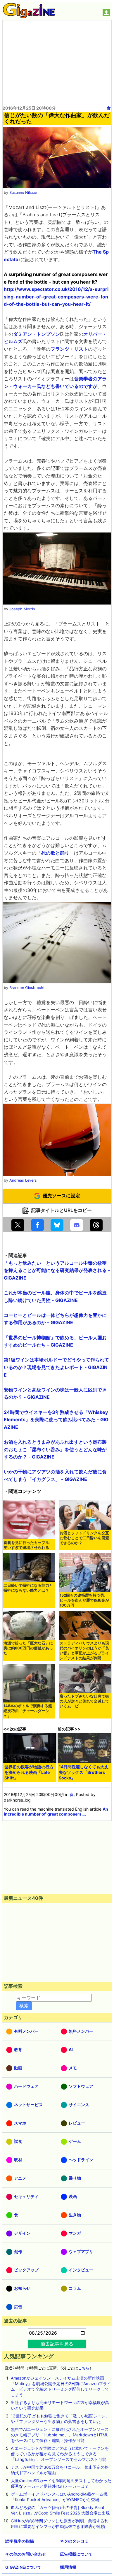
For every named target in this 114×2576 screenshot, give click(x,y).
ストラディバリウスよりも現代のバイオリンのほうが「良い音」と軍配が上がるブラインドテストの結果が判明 (84, 1651)
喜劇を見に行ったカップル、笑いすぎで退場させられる (28, 1545)
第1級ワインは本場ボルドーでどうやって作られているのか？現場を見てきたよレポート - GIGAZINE (56, 1367)
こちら (84, 2368)
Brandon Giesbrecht (27, 988)
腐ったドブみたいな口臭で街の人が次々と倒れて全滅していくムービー (84, 1701)
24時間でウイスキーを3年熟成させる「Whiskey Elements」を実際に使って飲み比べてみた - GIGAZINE (56, 1420)
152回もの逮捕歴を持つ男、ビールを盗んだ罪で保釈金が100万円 (84, 1600)
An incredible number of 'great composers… (56, 1811)
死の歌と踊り (55, 853)
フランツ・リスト (69, 349)
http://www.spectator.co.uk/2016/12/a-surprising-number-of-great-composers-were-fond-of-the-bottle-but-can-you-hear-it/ (56, 297)
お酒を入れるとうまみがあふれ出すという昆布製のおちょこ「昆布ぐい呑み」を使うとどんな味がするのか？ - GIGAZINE (55, 1449)
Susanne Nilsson (24, 193)
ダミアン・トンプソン (37, 334)
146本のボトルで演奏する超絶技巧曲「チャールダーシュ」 (28, 1711)
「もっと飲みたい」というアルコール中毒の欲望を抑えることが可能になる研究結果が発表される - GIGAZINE (57, 1270)
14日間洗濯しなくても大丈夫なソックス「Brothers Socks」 (84, 1772)
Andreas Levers (23, 1180)
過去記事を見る (57, 2344)
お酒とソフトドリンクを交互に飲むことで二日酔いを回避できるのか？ (84, 1538)
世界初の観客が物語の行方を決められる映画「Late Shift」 (29, 1772)
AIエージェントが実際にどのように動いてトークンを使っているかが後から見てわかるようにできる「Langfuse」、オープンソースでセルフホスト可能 (60, 2454)
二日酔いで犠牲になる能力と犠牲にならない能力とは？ (28, 1588)
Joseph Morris (22, 609)
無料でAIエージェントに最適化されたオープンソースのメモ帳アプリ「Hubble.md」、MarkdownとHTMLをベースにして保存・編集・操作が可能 (60, 2435)
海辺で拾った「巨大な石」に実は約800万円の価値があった (28, 1648)
